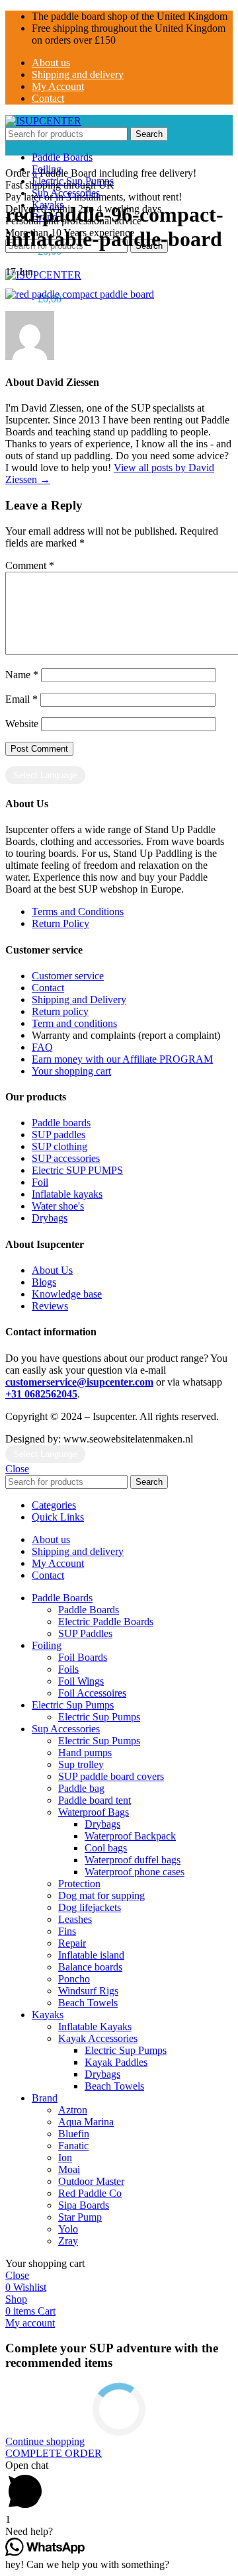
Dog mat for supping (101, 1895)
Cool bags (106, 1848)
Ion (65, 2157)
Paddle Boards (89, 1610)
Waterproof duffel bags (133, 1860)
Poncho (74, 1979)
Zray (68, 2241)
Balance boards (90, 1967)
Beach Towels (88, 2003)
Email (21, 699)
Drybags (102, 1824)
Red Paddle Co (90, 2193)
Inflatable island (91, 1955)
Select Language (45, 775)
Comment (30, 565)
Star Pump (80, 2217)
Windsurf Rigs (88, 1991)
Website (22, 724)
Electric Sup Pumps (99, 1717)
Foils (68, 1669)
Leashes (75, 1919)
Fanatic (73, 2146)
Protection (79, 1884)
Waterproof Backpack (130, 1836)
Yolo (68, 2229)
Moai (69, 2169)
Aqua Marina (86, 2122)
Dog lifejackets (90, 1907)
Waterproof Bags (94, 1812)
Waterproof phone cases (135, 1872)
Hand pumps (85, 1753)
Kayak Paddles (116, 2062)
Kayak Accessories (98, 2038)
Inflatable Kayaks (95, 2026)
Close (17, 1469)
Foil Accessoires (92, 1693)
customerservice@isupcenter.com (79, 1382)
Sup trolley (81, 1764)
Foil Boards (83, 1657)
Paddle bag (81, 1788)
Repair (72, 1943)
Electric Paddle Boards (106, 1621)
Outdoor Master (91, 2181)
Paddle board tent (95, 1800)
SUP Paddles (85, 1633)
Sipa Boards (84, 2205)
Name (22, 675)
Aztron (73, 2110)
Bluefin (74, 2134)
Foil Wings (81, 1681)
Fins (67, 1931)
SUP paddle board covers (111, 1776)
